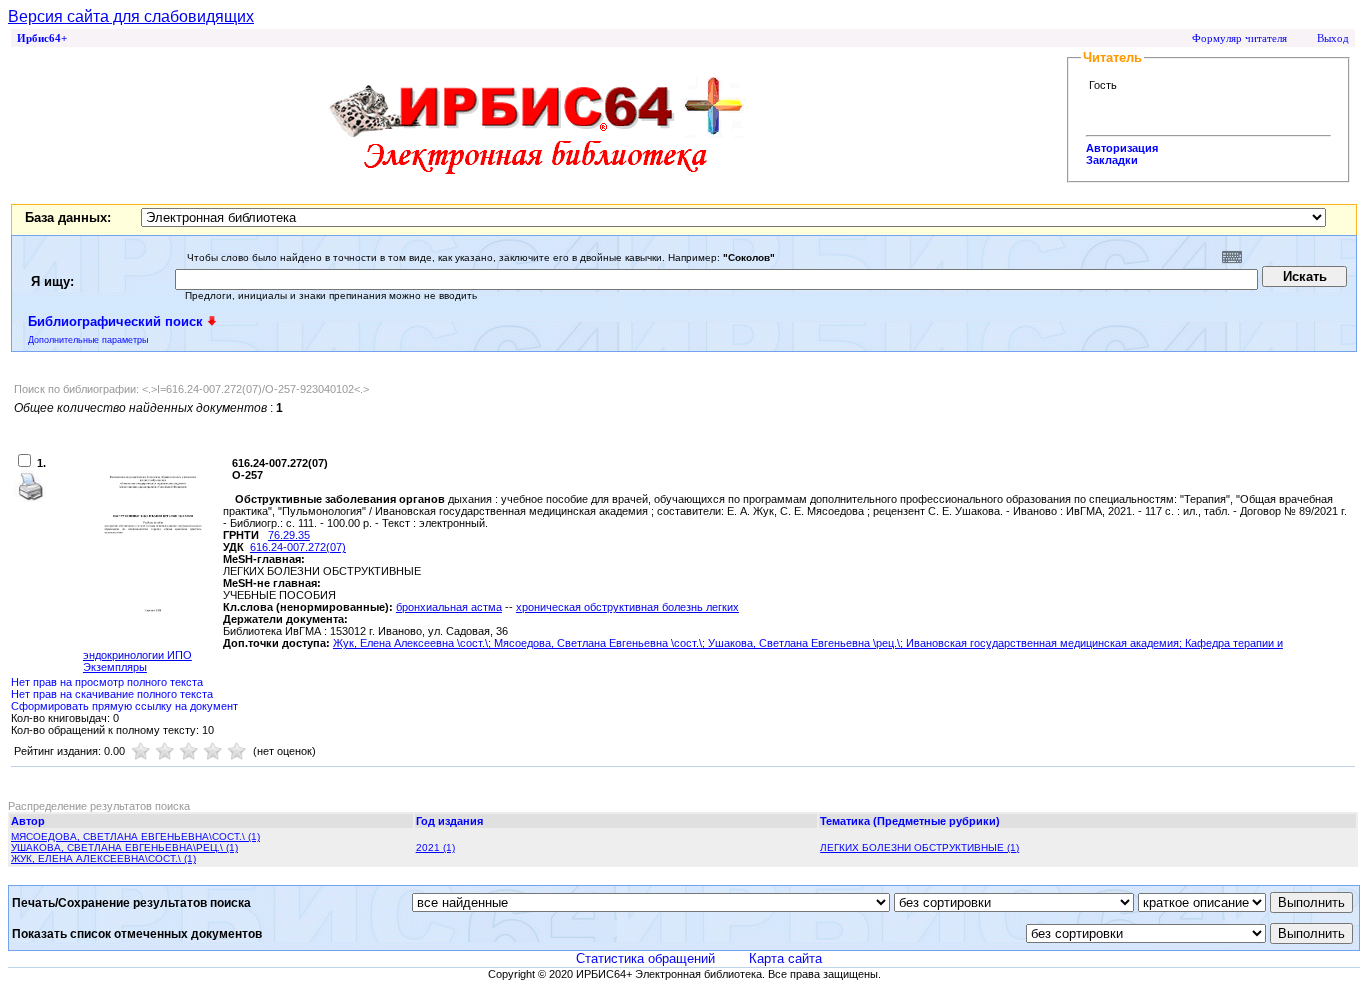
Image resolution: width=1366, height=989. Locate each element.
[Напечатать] (30, 498)
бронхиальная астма (449, 607)
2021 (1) (435, 847)
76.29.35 (289, 535)
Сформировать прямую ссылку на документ (124, 706)
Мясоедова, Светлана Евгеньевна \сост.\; (601, 643)
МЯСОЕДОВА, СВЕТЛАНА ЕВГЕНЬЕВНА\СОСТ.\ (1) (135, 836)
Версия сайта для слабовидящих (131, 16)
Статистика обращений (645, 958)
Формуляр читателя (1239, 38)
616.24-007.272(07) (298, 547)
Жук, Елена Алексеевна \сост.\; (413, 643)
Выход (1333, 38)
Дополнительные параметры (88, 340)
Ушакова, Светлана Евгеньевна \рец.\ (804, 643)
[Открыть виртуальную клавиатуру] (1232, 257)
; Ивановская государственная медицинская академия (1039, 643)
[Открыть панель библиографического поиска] (212, 321)
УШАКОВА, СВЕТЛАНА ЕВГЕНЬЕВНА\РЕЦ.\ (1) (124, 847)
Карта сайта (785, 958)
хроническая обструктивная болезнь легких (627, 607)
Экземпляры (115, 667)
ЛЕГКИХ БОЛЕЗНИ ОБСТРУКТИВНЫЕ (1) (919, 847)
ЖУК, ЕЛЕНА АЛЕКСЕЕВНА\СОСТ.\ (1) (103, 858)
